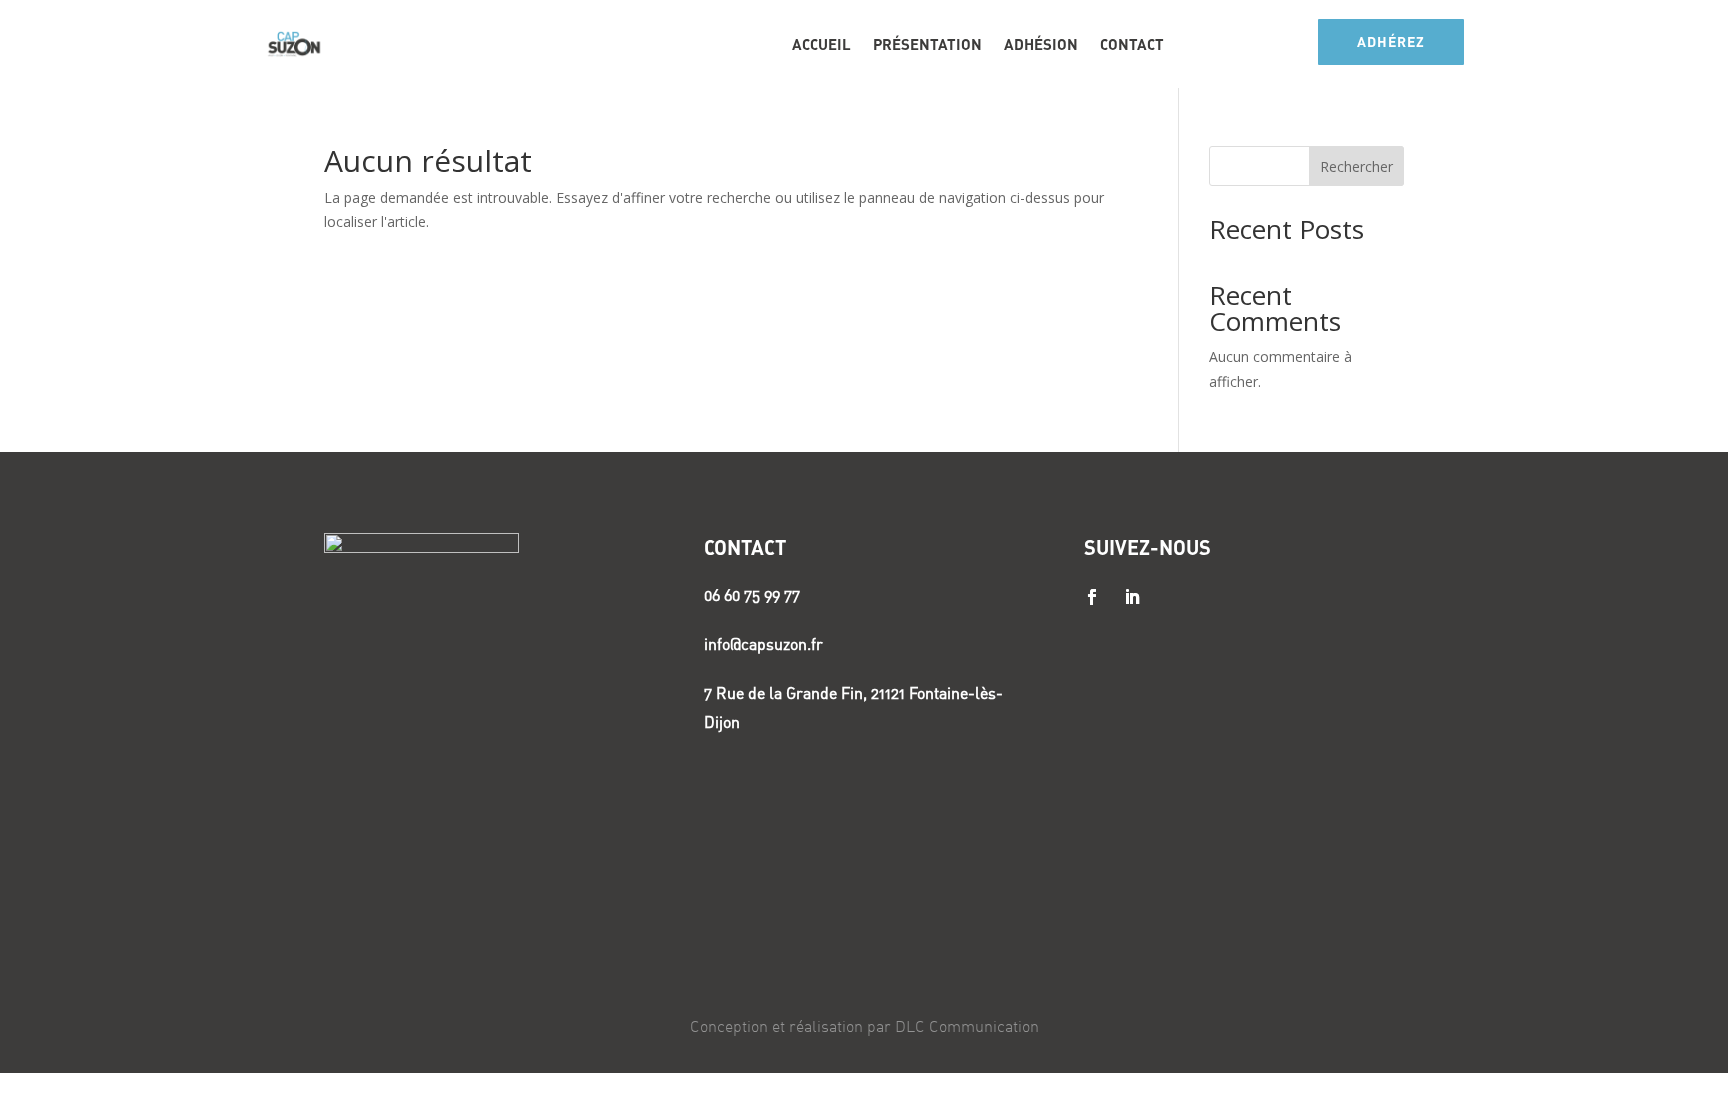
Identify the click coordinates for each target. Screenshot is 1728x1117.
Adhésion (1041, 44)
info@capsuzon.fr (763, 644)
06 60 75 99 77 (752, 595)
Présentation (927, 44)
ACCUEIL (821, 44)
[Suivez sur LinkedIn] (1132, 597)
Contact (1132, 44)
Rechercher (1356, 166)
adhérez (1391, 41)
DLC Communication (967, 1026)
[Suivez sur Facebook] (1092, 597)
